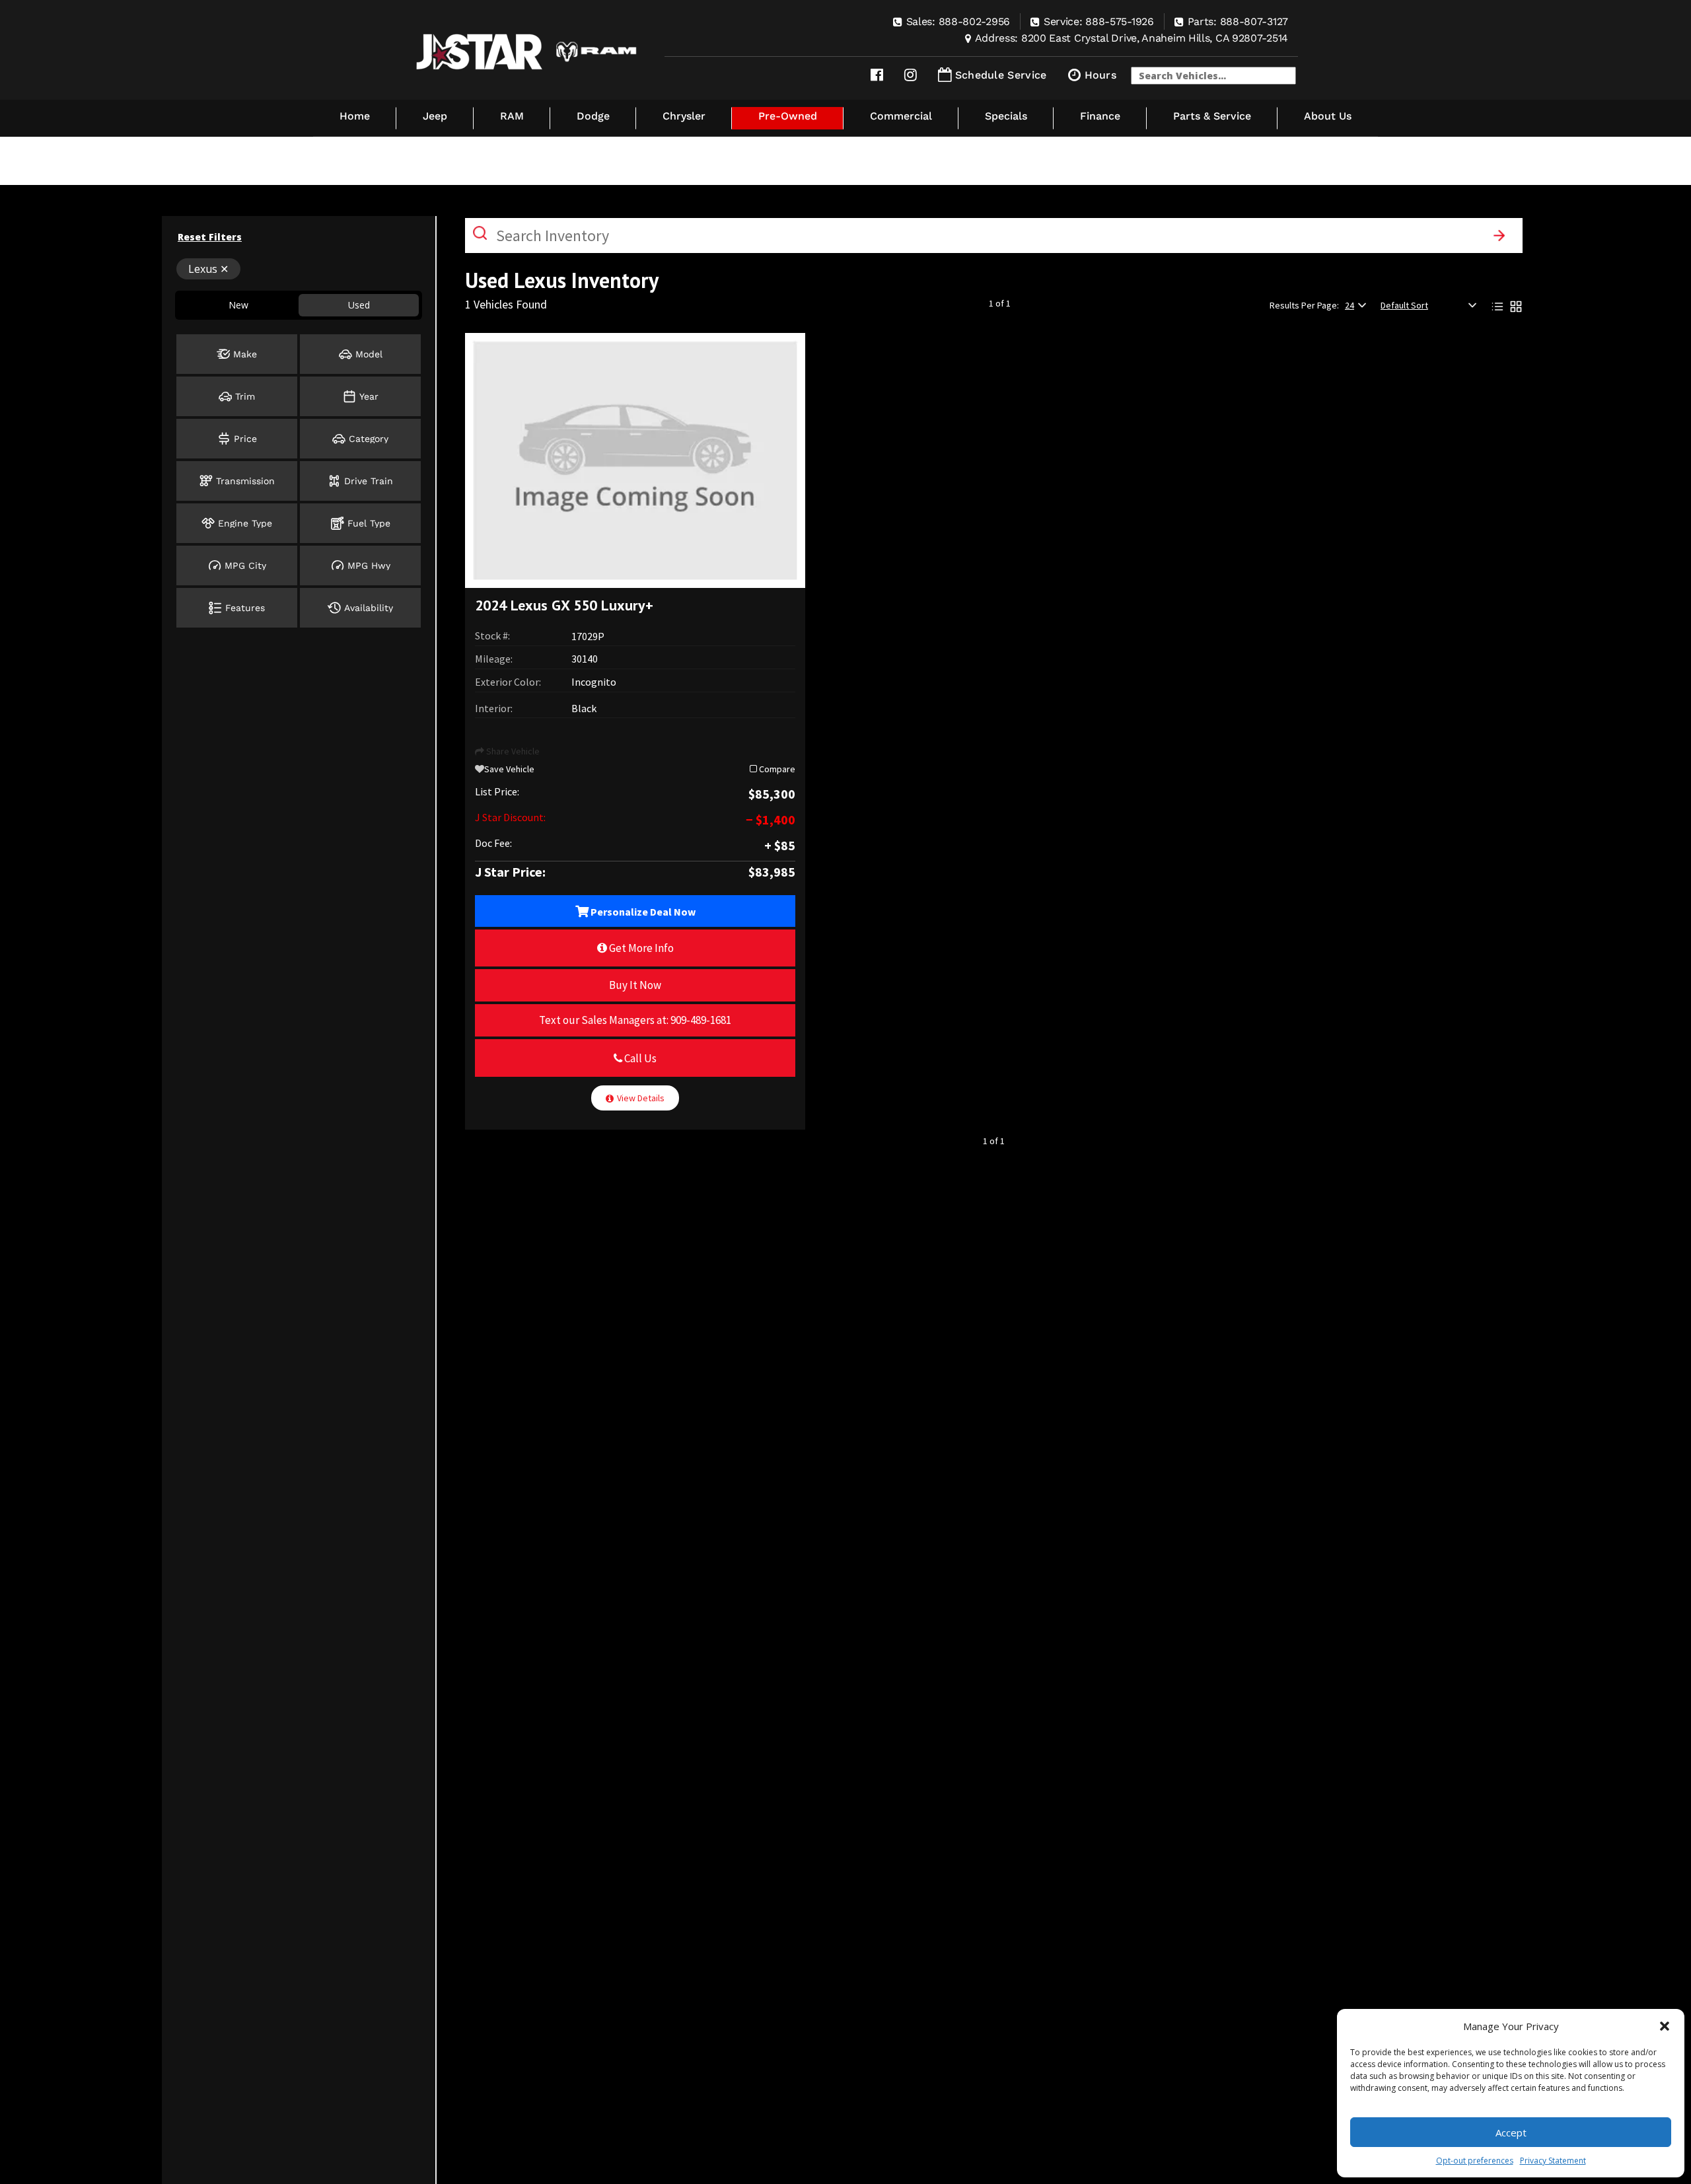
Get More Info (640, 948)
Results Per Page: (1304, 305)
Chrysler (684, 116)
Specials (1006, 116)
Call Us (639, 1058)
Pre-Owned (788, 116)
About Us (1328, 116)
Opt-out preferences (1475, 2161)
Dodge (593, 116)
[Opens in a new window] (877, 75)
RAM (512, 116)
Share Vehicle (512, 751)
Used (359, 305)
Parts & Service (1212, 116)
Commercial (901, 116)
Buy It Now (635, 985)
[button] (1665, 2026)
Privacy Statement (1553, 2161)
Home (355, 116)
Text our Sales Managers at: (635, 1020)
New (238, 305)
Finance (1100, 116)
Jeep (435, 116)
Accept (1511, 2132)
